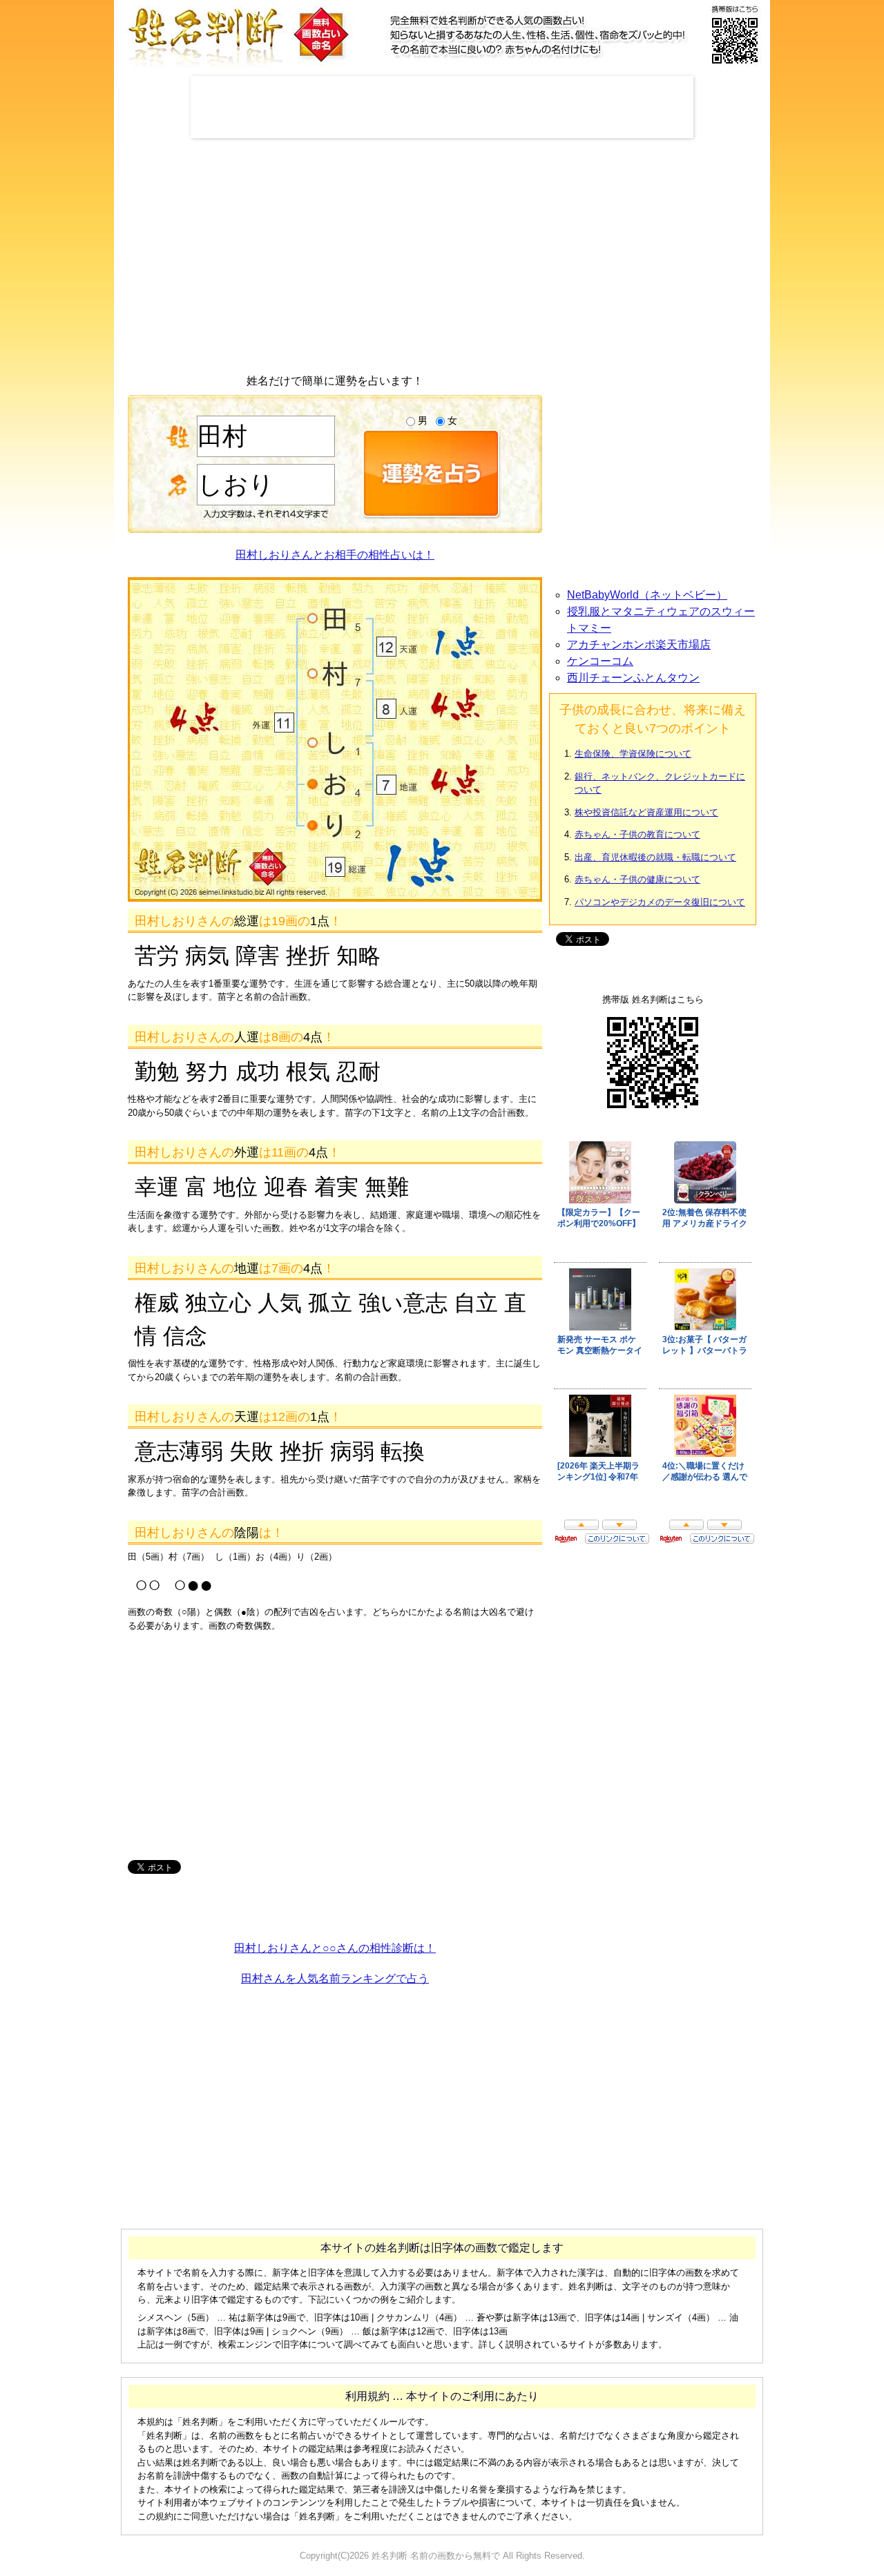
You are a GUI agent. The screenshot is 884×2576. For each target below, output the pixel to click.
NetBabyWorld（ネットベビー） (647, 595)
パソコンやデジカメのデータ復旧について (660, 902)
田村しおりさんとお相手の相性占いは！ (335, 555)
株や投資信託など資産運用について (646, 812)
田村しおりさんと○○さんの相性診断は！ (335, 1948)
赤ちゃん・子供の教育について (637, 834)
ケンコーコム (600, 661)
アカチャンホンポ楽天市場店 (639, 645)
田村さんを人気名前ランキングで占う (335, 1978)
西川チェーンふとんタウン (633, 678)
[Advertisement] (442, 107)
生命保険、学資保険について (633, 754)
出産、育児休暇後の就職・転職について (655, 857)
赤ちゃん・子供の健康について (637, 879)
